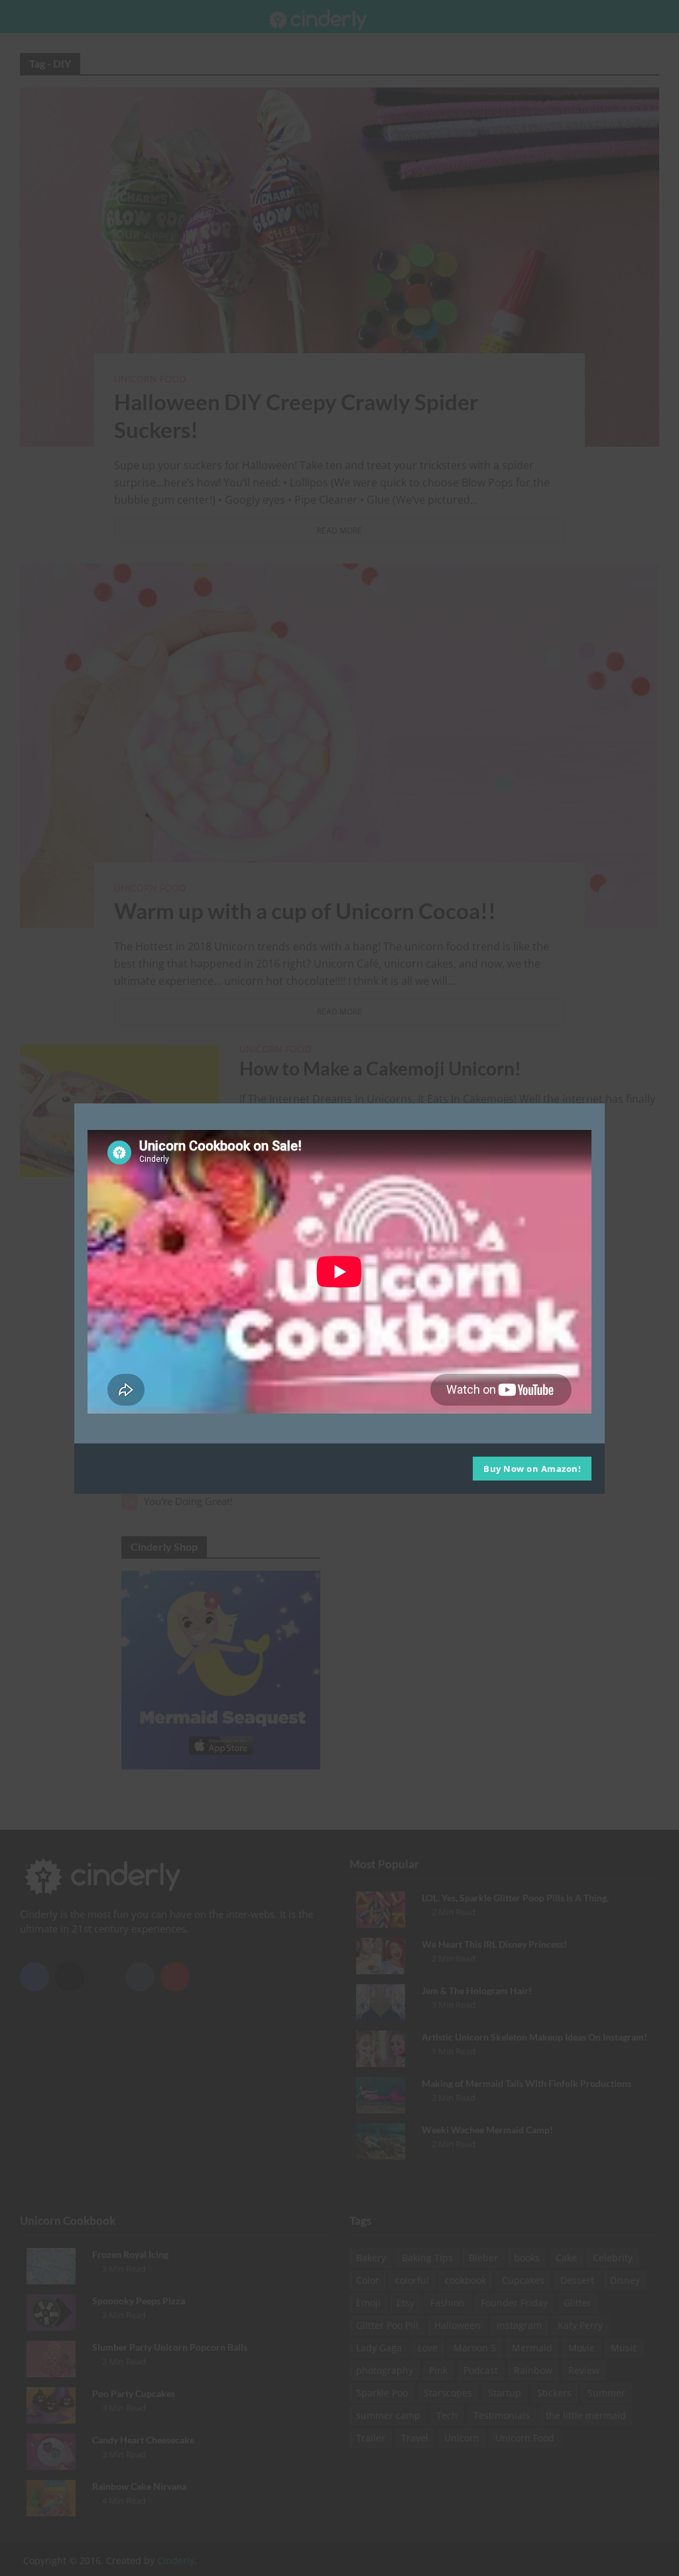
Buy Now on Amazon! (532, 1469)
